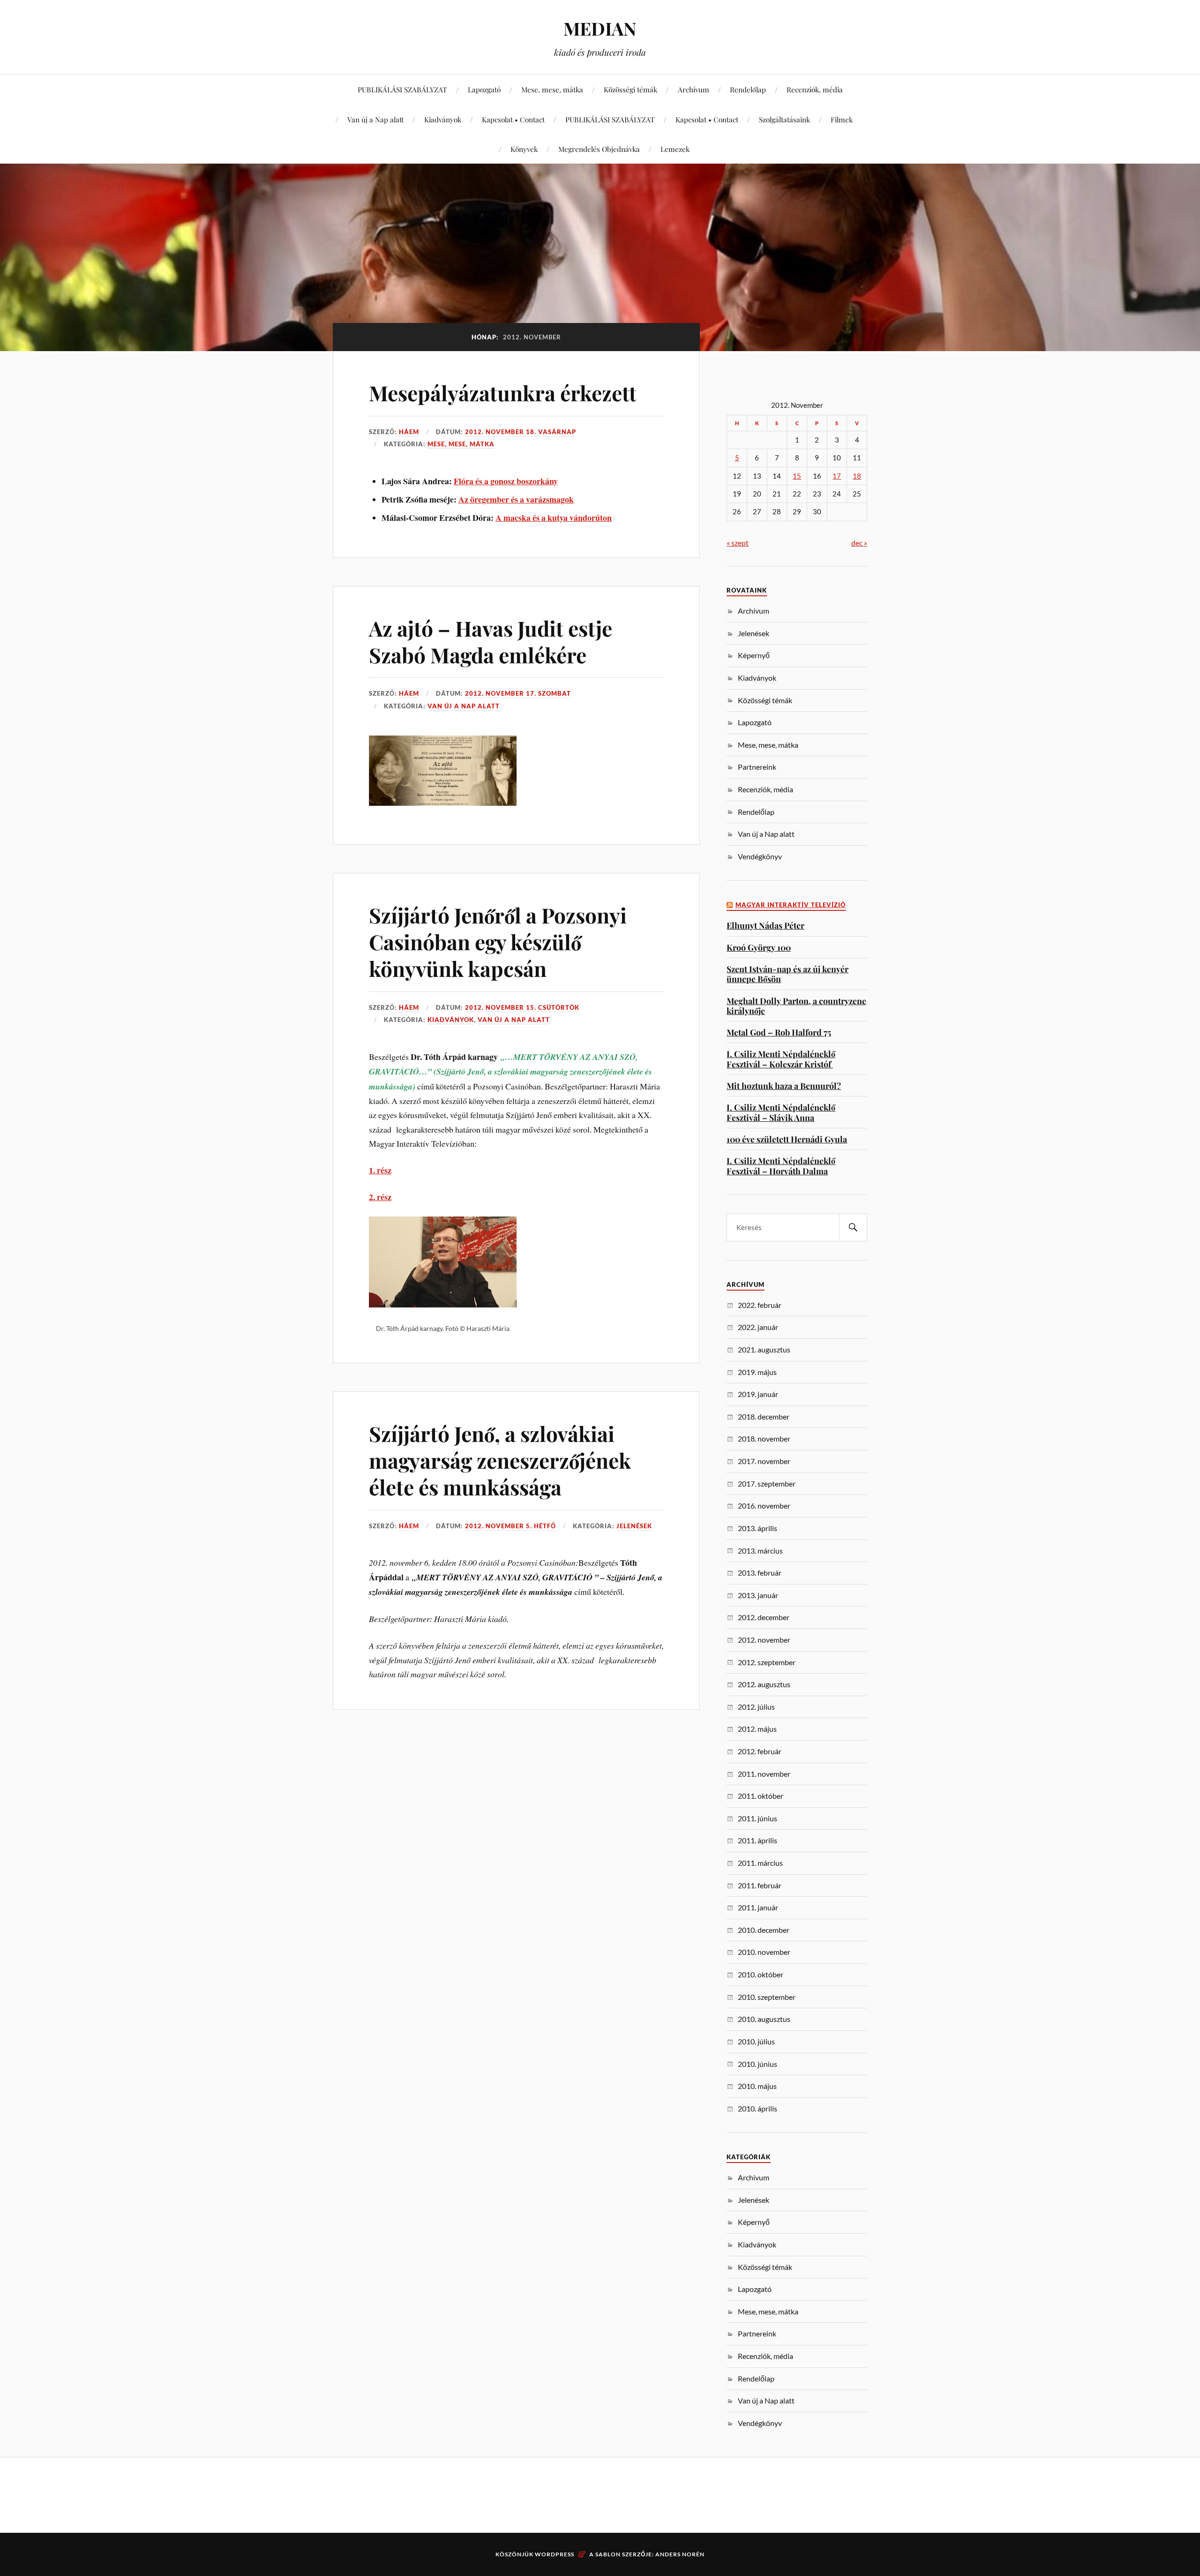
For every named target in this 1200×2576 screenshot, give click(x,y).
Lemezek (675, 149)
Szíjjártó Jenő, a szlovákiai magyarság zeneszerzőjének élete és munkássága (500, 1460)
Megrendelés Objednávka (599, 149)
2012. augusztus (764, 1684)
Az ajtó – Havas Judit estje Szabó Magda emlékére (491, 641)
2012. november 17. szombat (518, 693)
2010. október (761, 1974)
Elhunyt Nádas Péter (765, 925)
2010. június (757, 2064)
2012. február (760, 1751)
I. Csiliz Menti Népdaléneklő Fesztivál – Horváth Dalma (781, 1166)
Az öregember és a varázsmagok (516, 499)
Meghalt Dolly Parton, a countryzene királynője (796, 1006)
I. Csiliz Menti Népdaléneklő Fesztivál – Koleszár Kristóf (781, 1059)
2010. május (757, 2086)
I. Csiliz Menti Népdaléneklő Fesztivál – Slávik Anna (781, 1112)
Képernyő (754, 655)
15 (797, 476)
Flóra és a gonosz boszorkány (506, 481)
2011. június (757, 1818)
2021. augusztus (764, 1349)
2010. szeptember (767, 1997)
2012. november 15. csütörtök (522, 1007)
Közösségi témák (630, 89)
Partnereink (757, 767)
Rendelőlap (748, 89)
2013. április (757, 1528)
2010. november (764, 1952)
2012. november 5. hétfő (510, 1526)
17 (837, 476)
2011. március (760, 1863)
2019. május (757, 1372)
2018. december (764, 1416)
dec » (859, 543)
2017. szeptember (767, 1483)
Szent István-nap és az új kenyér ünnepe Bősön (787, 974)
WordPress (555, 2554)
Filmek (842, 119)
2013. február (760, 1573)
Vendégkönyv (760, 856)
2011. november (764, 1774)
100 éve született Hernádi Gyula (787, 1139)
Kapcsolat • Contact (513, 119)
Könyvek (524, 149)
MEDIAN (600, 28)
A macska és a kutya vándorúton (554, 518)
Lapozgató (484, 89)
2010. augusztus (764, 2019)
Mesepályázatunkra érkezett (503, 393)
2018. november (764, 1438)
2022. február (760, 1305)
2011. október (761, 1796)
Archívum (694, 89)
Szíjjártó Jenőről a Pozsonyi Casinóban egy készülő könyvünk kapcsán (498, 942)
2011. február (760, 1885)
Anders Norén (680, 2554)
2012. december (764, 1617)
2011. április (757, 1840)
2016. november (764, 1506)
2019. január (758, 1394)
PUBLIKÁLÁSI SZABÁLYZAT (402, 89)
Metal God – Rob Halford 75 (779, 1032)
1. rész (380, 1170)
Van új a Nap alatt (375, 119)
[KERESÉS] (853, 1228)
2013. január (758, 1595)
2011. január (758, 1907)
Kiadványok (443, 119)
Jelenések (634, 1526)
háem (409, 432)
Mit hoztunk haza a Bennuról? (784, 1085)
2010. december (764, 1930)
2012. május (757, 1729)
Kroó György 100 (759, 947)
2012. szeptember (767, 1662)
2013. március (760, 1551)
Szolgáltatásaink (784, 119)
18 (857, 476)
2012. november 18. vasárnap (521, 432)
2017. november (764, 1461)
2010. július (756, 2041)
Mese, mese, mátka (552, 89)
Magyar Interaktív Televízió (791, 905)
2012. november (764, 1640)
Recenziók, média (815, 89)
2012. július (756, 1707)
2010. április (757, 2108)
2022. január (758, 1327)
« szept (738, 543)
